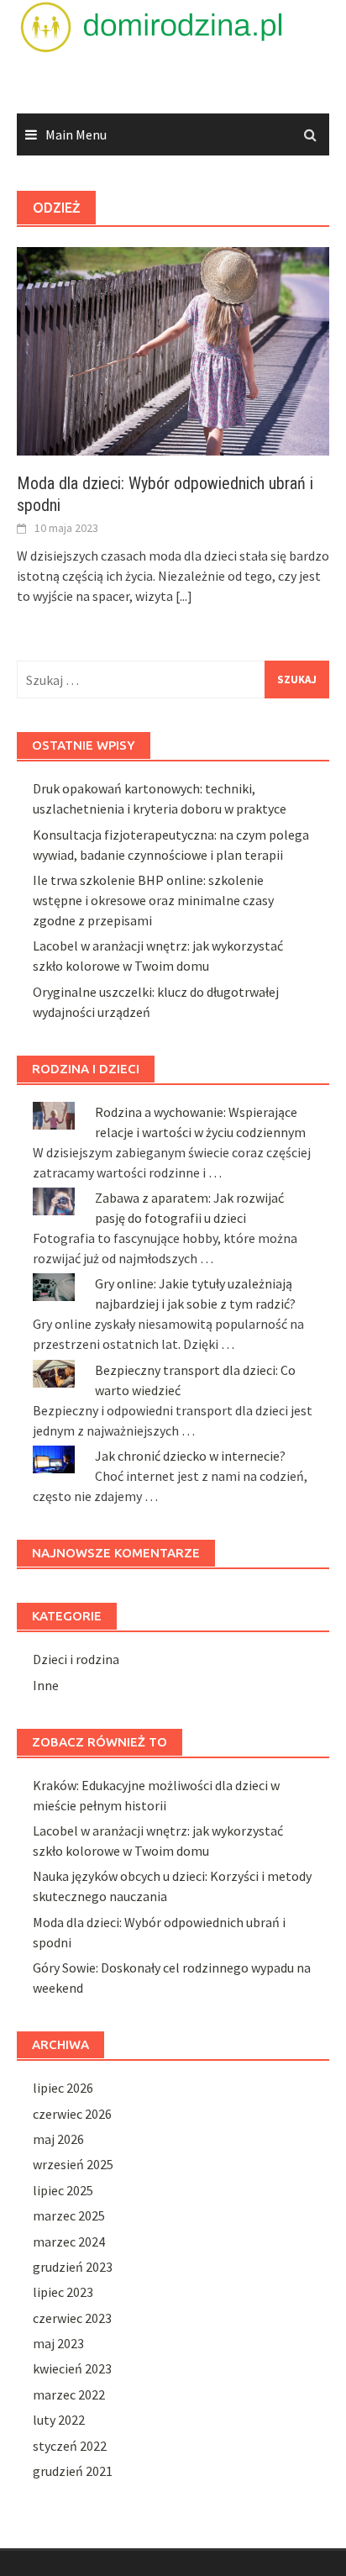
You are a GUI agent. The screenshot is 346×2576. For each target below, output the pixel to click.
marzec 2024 (69, 2241)
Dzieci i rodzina (76, 1659)
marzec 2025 (69, 2215)
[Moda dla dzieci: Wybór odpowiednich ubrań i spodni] (173, 350)
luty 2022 (59, 2420)
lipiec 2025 (63, 2190)
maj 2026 (58, 2139)
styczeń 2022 (70, 2446)
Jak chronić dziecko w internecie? (190, 1456)
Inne (46, 1685)
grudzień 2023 (73, 2267)
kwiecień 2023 (72, 2368)
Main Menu (76, 134)
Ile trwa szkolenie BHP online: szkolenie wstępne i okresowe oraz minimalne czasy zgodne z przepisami (153, 900)
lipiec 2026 (63, 2088)
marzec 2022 (69, 2394)
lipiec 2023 (63, 2292)
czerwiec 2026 (72, 2114)
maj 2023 (58, 2343)
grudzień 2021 (73, 2471)
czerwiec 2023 (72, 2318)
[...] (184, 596)
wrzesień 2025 (73, 2164)
